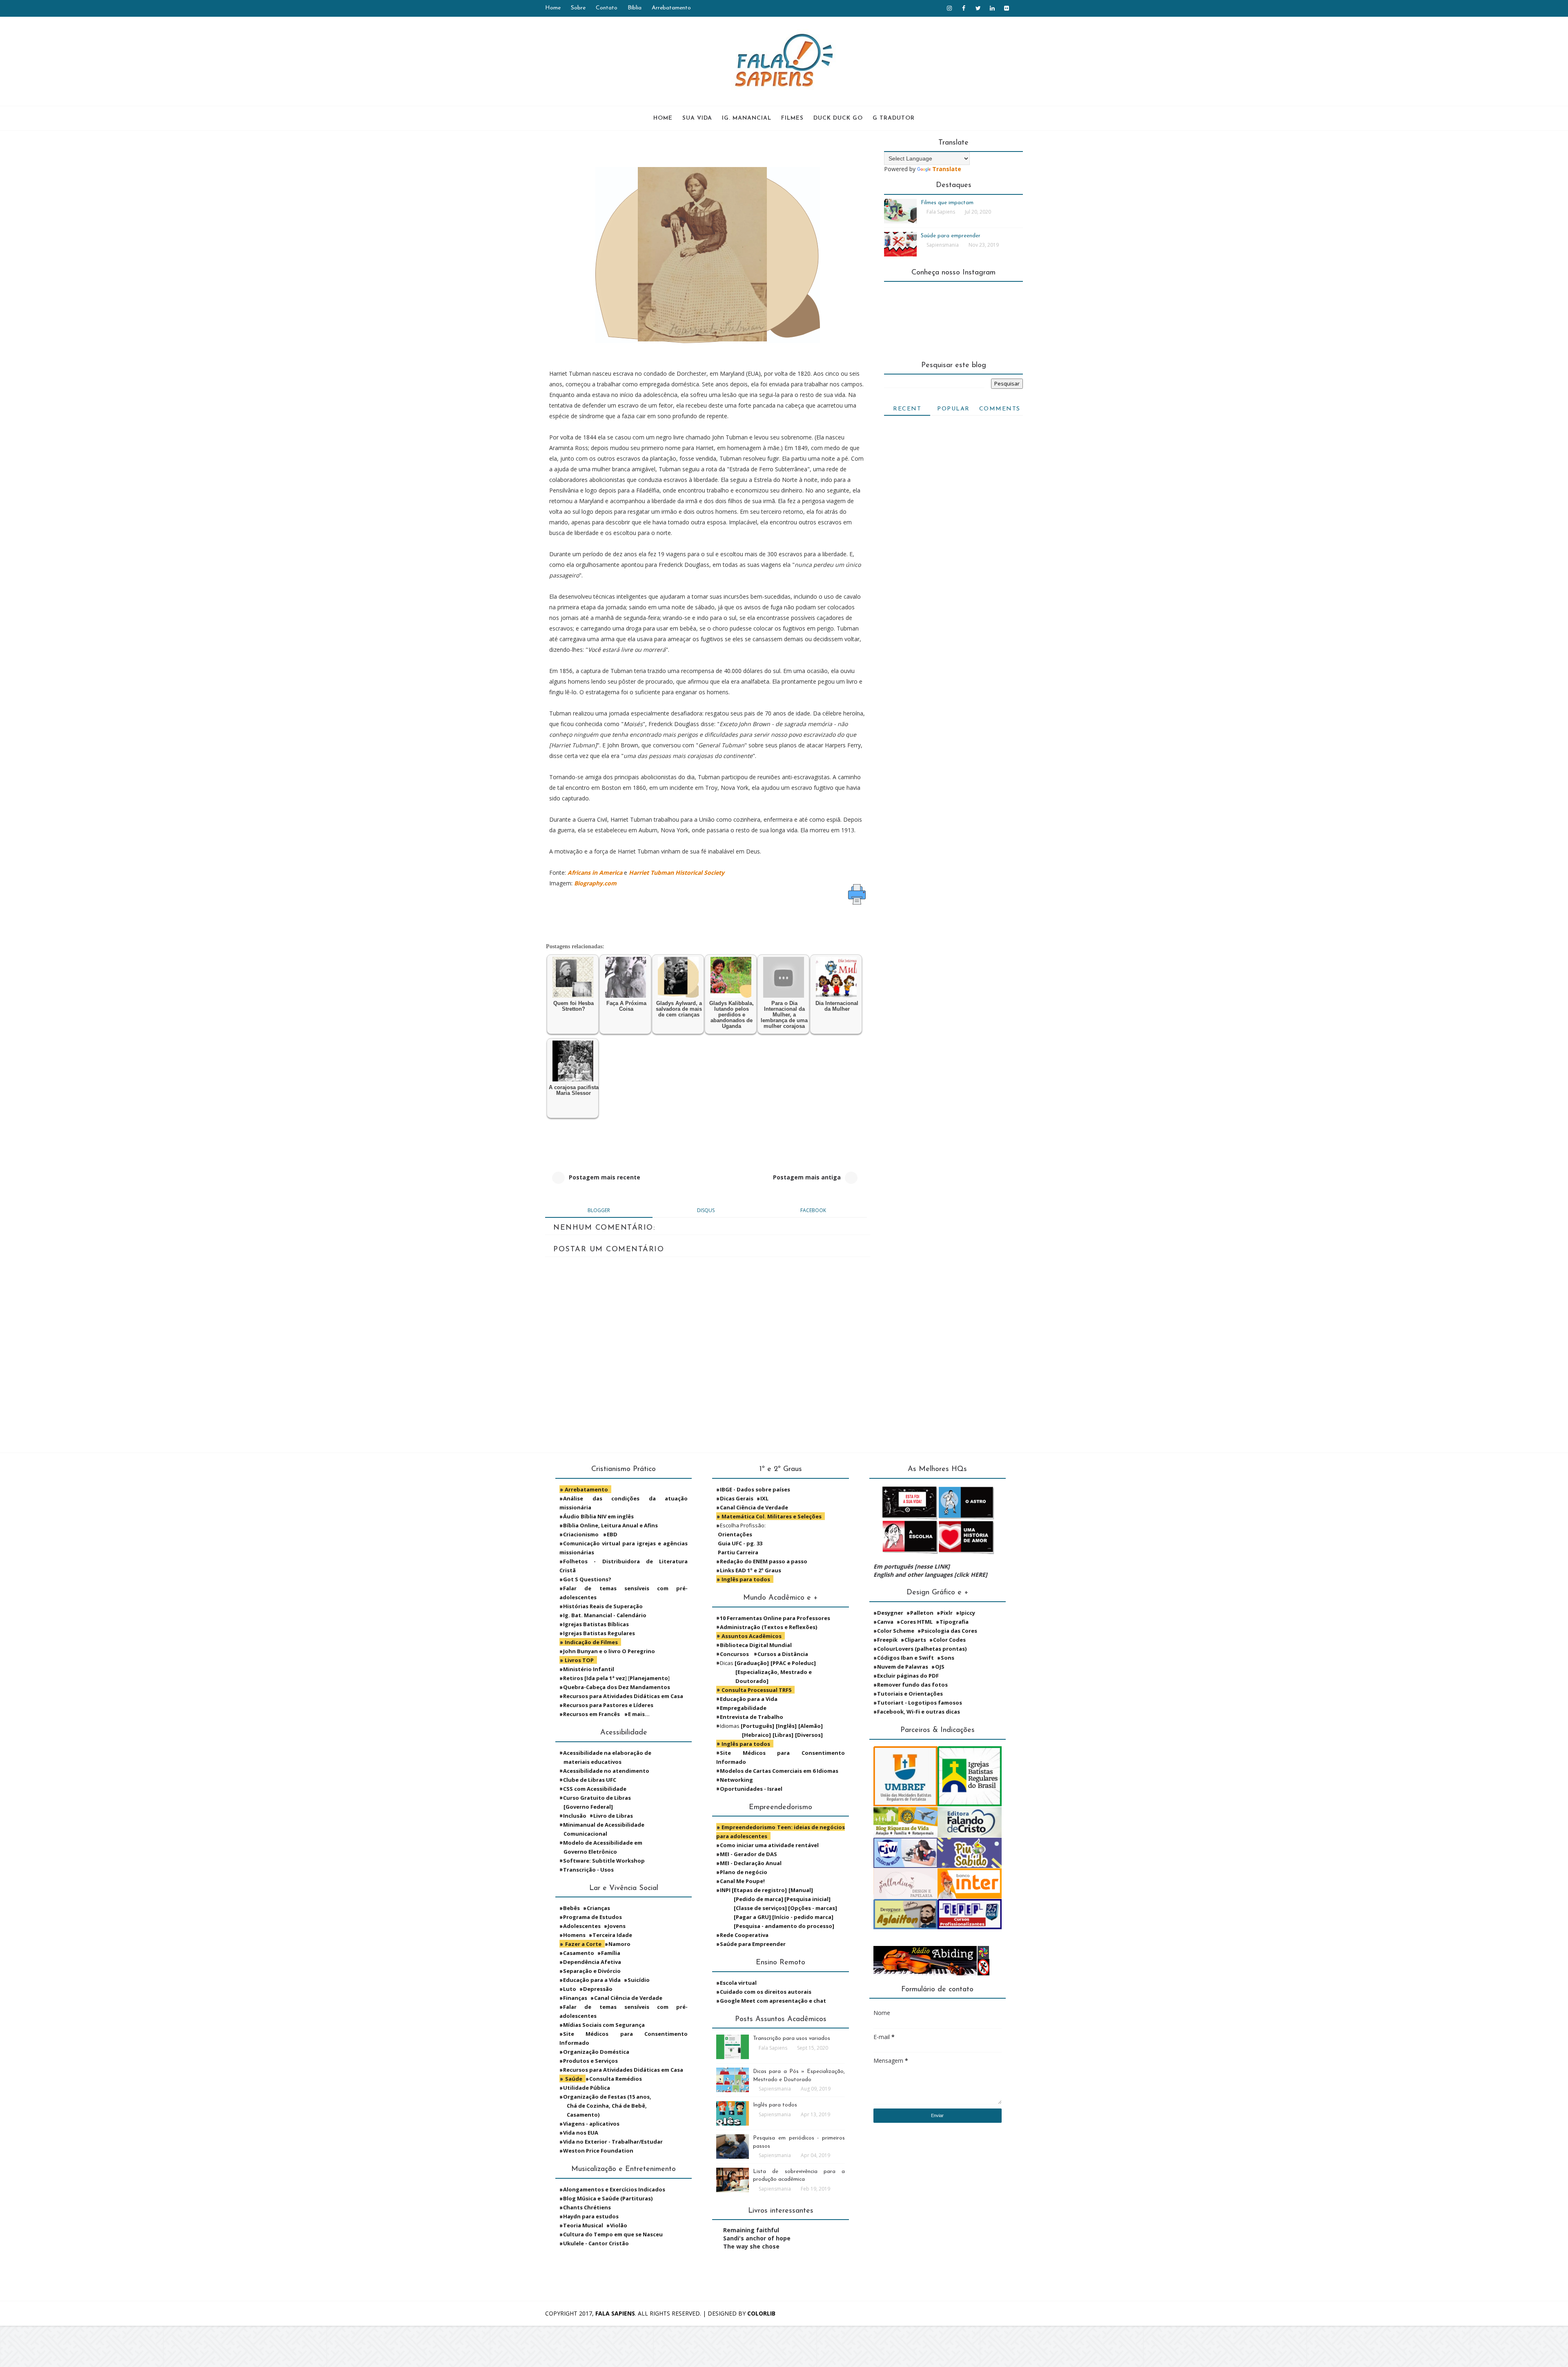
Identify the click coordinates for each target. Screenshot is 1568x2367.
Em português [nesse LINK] (912, 1566)
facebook (813, 1210)
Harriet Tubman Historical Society (677, 873)
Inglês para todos (775, 2105)
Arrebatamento (671, 8)
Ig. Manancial (747, 118)
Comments (1000, 409)
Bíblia (635, 8)
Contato (607, 8)
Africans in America (595, 873)
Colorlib (761, 2313)
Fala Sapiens (615, 2313)
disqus (706, 1210)
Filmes (792, 118)
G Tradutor (894, 118)
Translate (947, 169)
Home (553, 8)
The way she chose (751, 2246)
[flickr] (1007, 8)
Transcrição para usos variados (792, 2038)
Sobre (578, 8)
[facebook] (964, 8)
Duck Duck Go (838, 118)
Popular (953, 409)
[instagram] (949, 8)
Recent (907, 409)
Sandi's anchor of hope (757, 2238)
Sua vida (697, 118)
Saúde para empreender (951, 236)
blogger (599, 1210)
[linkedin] (992, 8)
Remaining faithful (751, 2230)
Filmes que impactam (947, 203)
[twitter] (978, 8)
